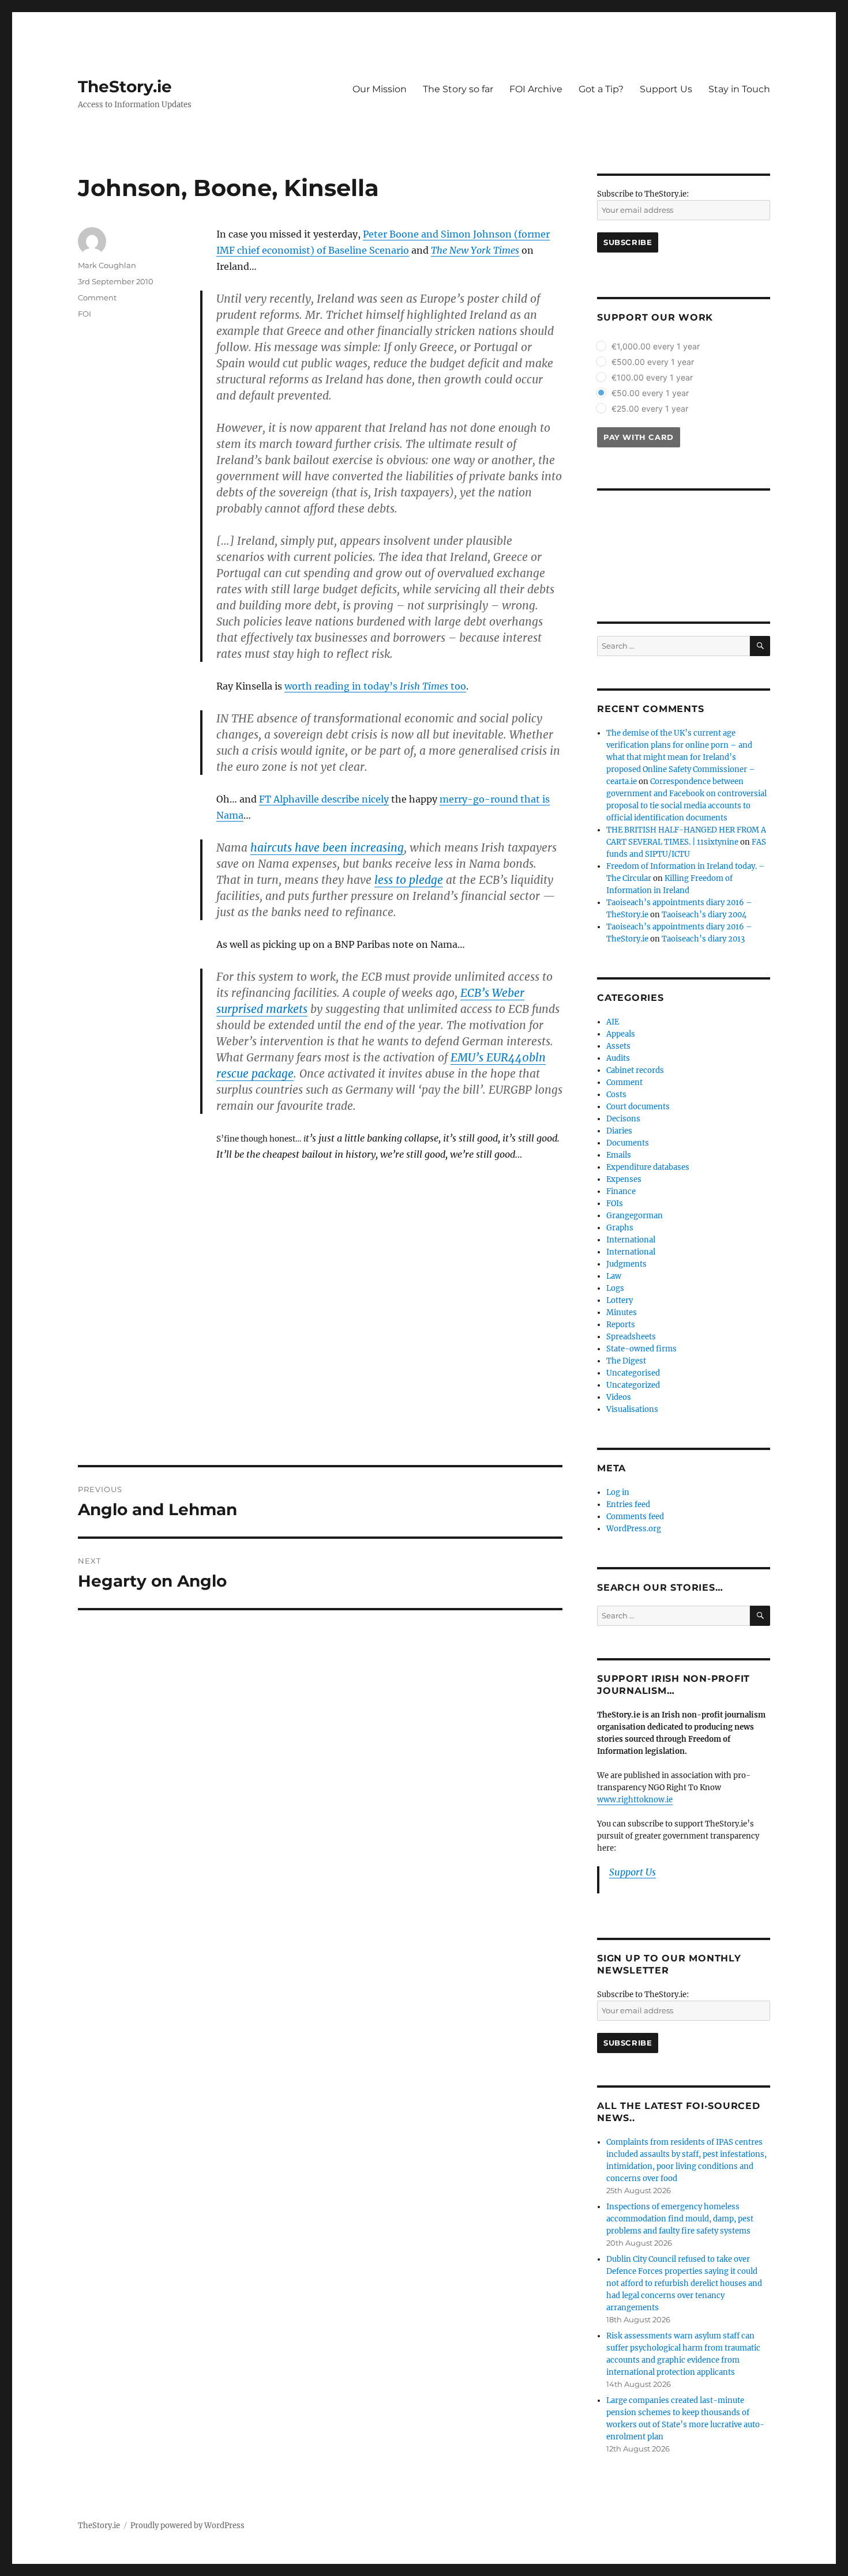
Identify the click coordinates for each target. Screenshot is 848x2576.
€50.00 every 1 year (650, 393)
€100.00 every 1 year (652, 377)
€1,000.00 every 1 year (656, 346)
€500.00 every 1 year (653, 362)
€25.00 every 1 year (650, 408)
